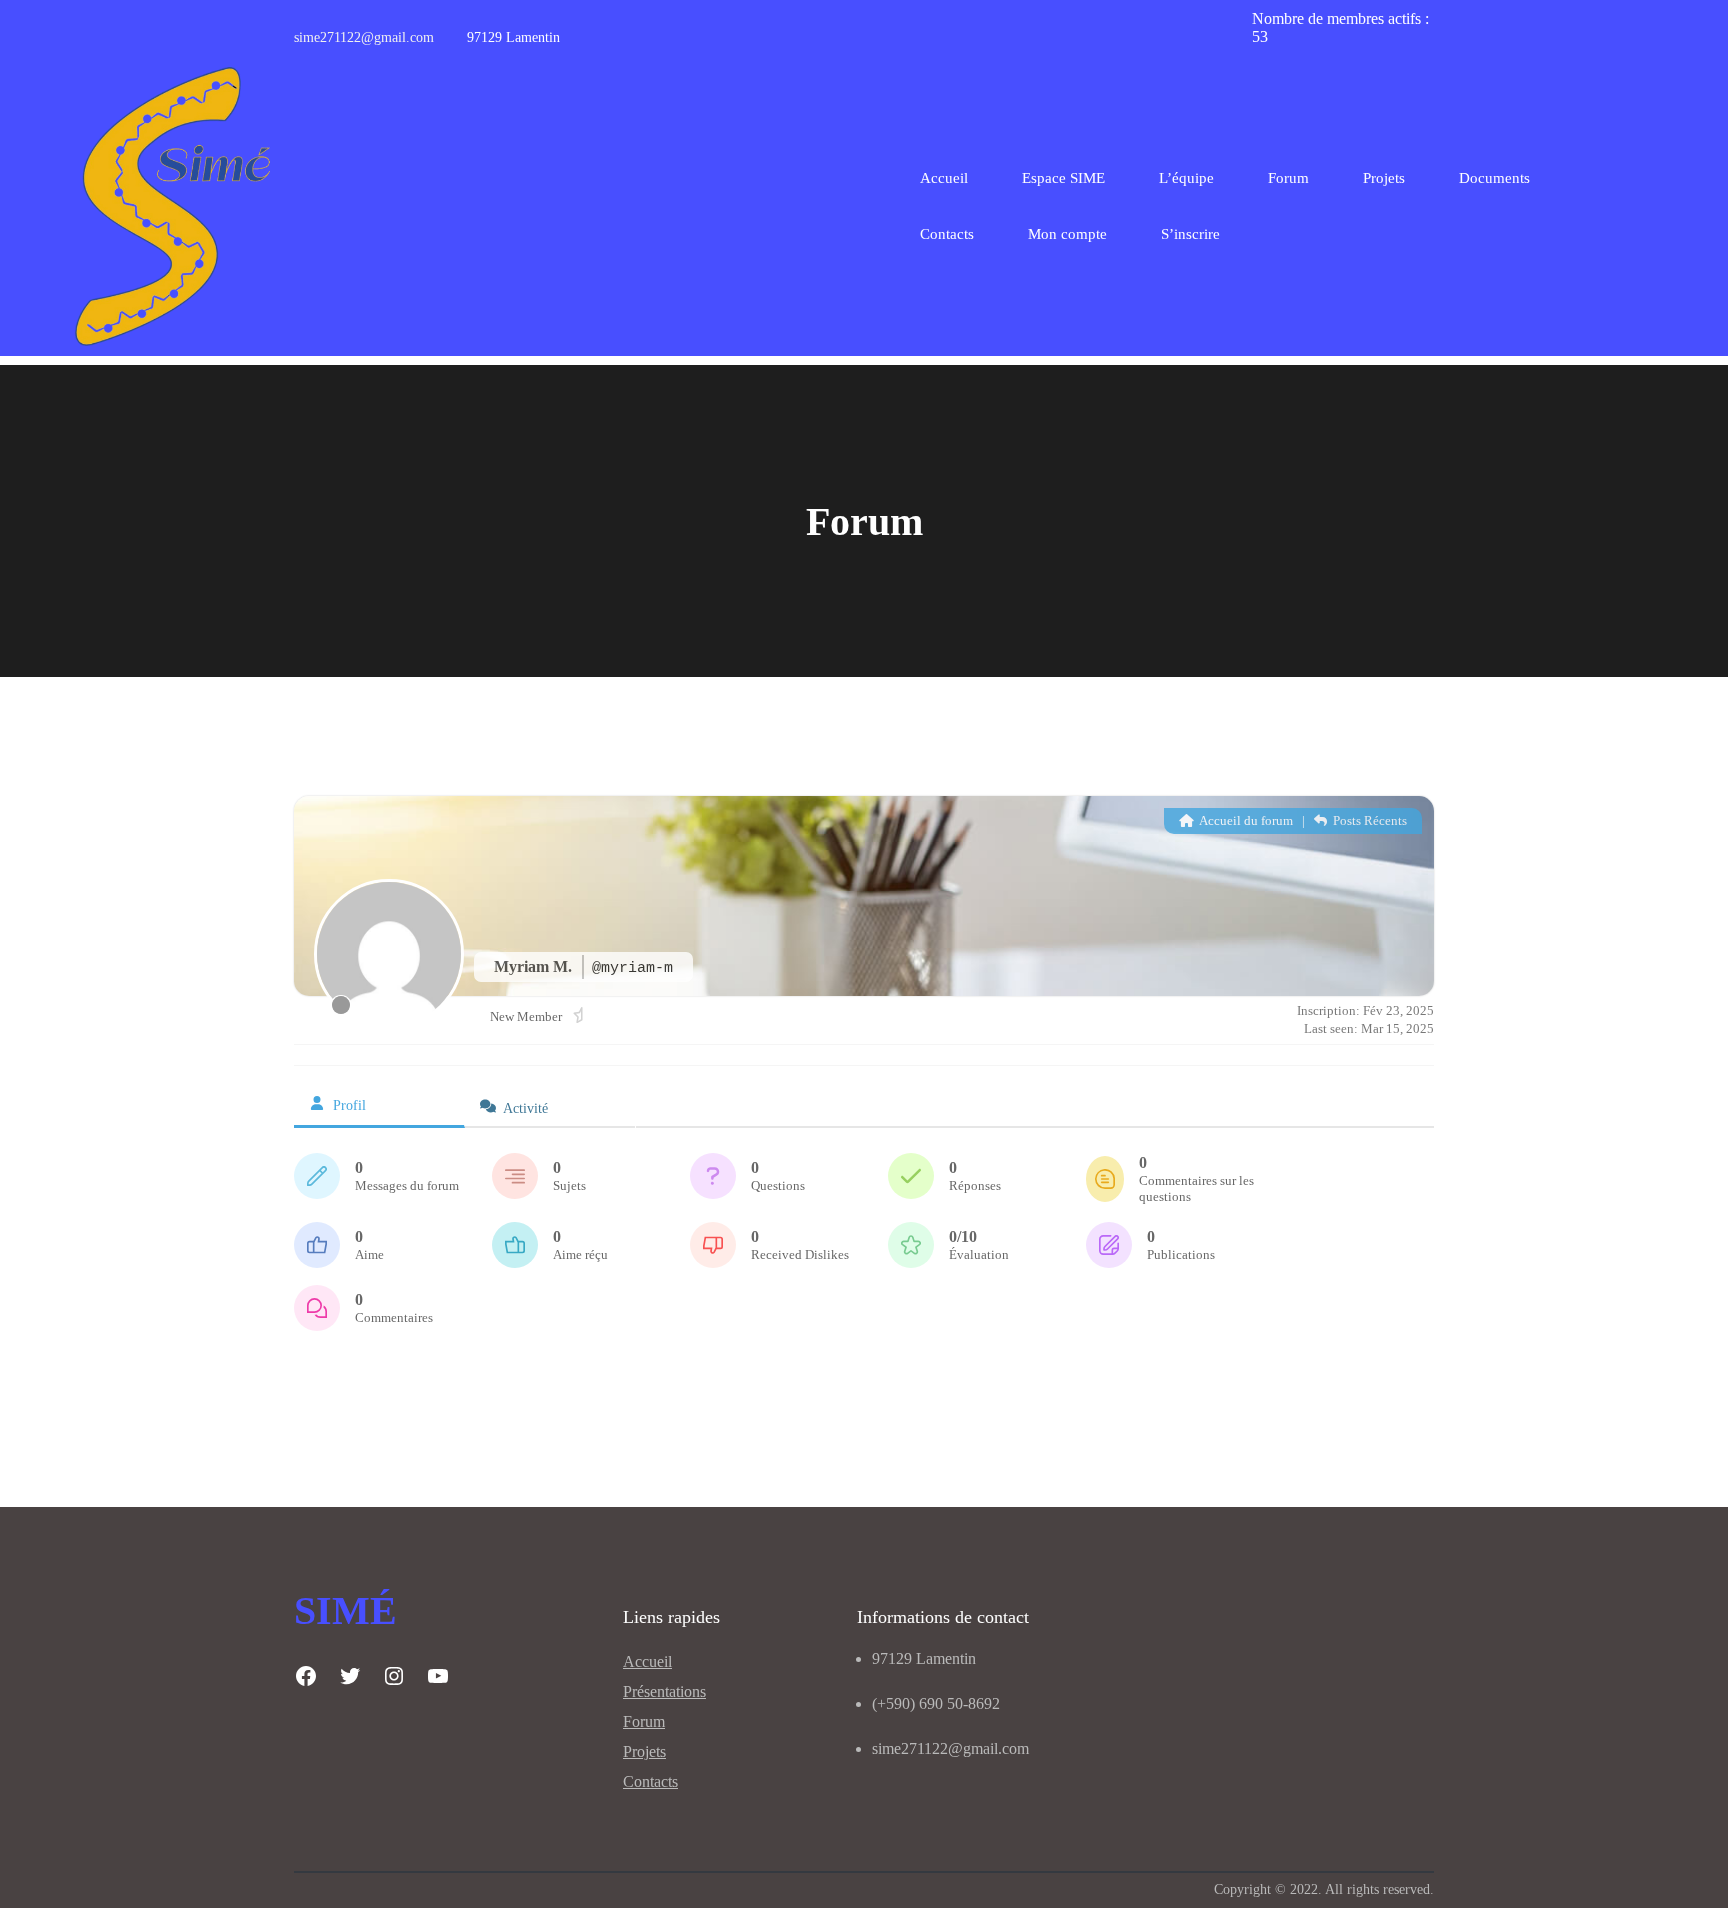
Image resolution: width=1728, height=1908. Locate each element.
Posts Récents (1368, 820)
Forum (644, 1721)
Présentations (664, 1691)
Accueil (944, 178)
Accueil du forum (1245, 820)
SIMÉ (345, 1610)
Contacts (650, 1781)
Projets (644, 1751)
